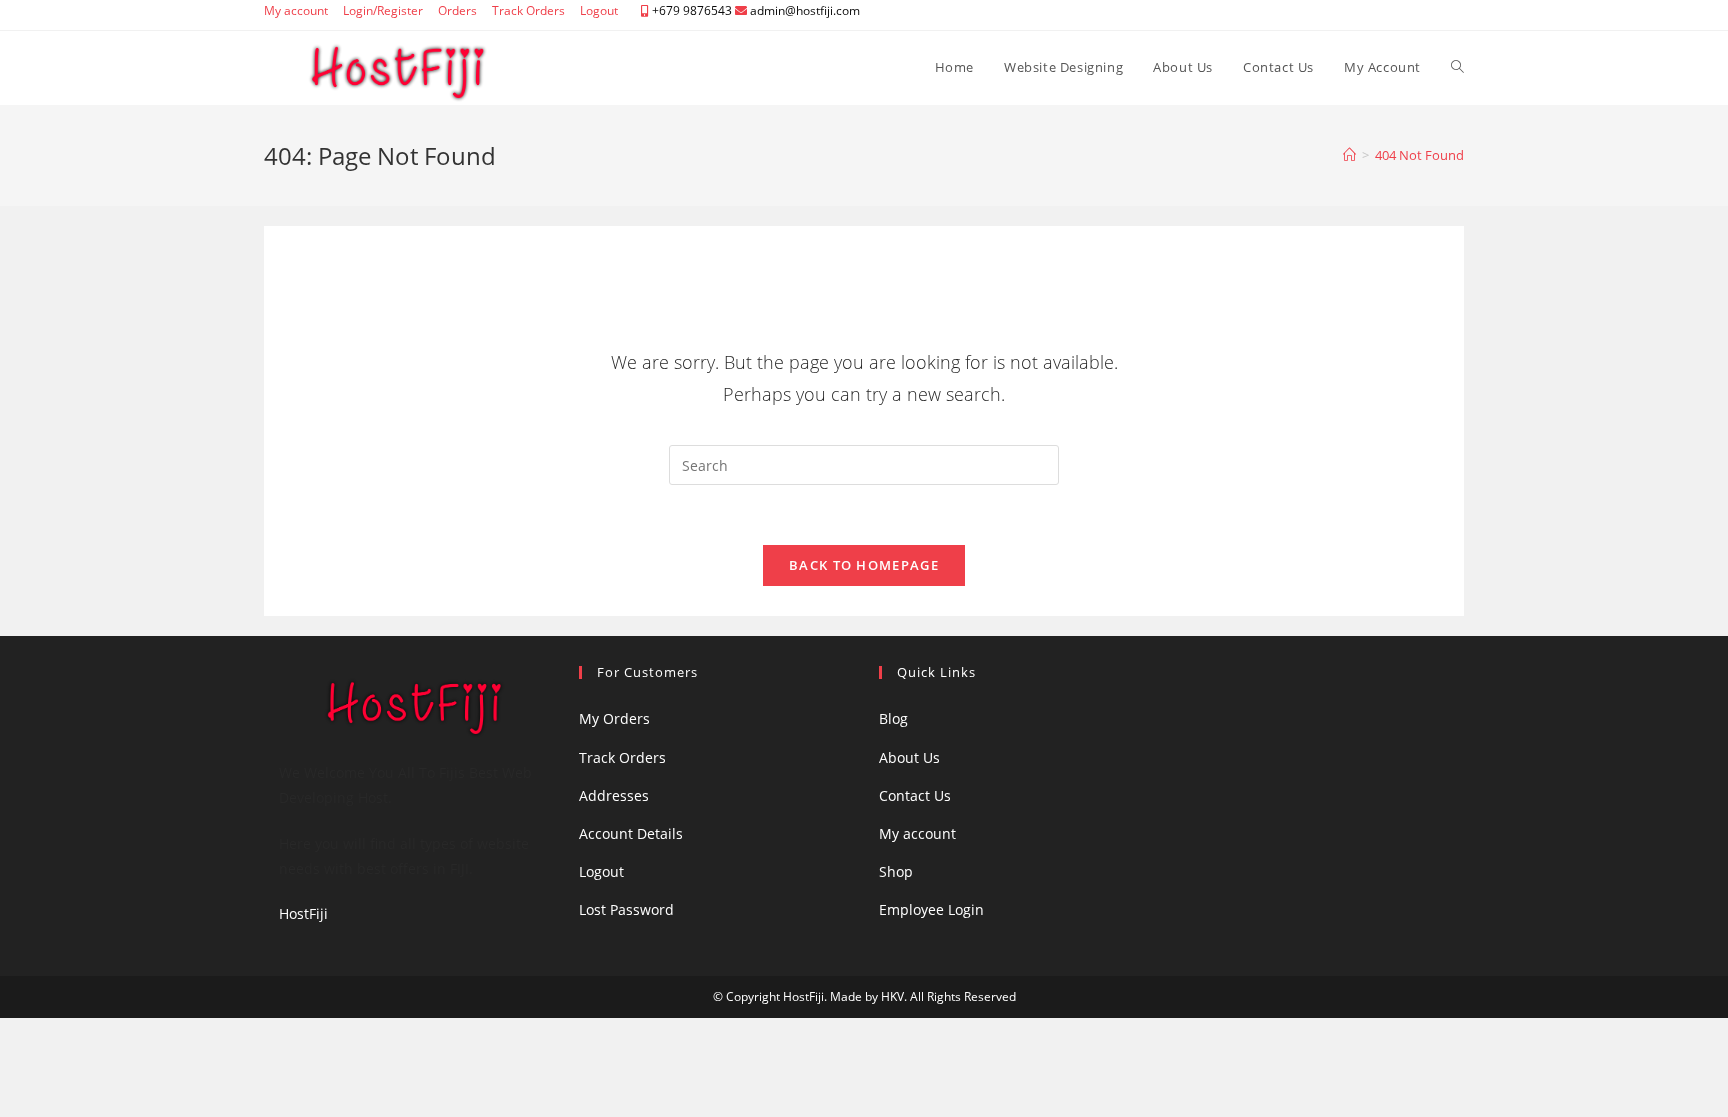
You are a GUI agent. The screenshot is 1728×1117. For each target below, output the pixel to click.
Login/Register (383, 10)
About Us (909, 757)
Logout (599, 10)
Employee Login (931, 909)
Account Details (631, 833)
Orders (457, 10)
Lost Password (626, 909)
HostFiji (303, 913)
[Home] (1349, 155)
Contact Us (915, 795)
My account (296, 10)
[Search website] (1457, 67)
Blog (893, 718)
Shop (896, 871)
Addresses (614, 795)
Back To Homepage (864, 565)
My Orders (614, 718)
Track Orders (528, 10)
